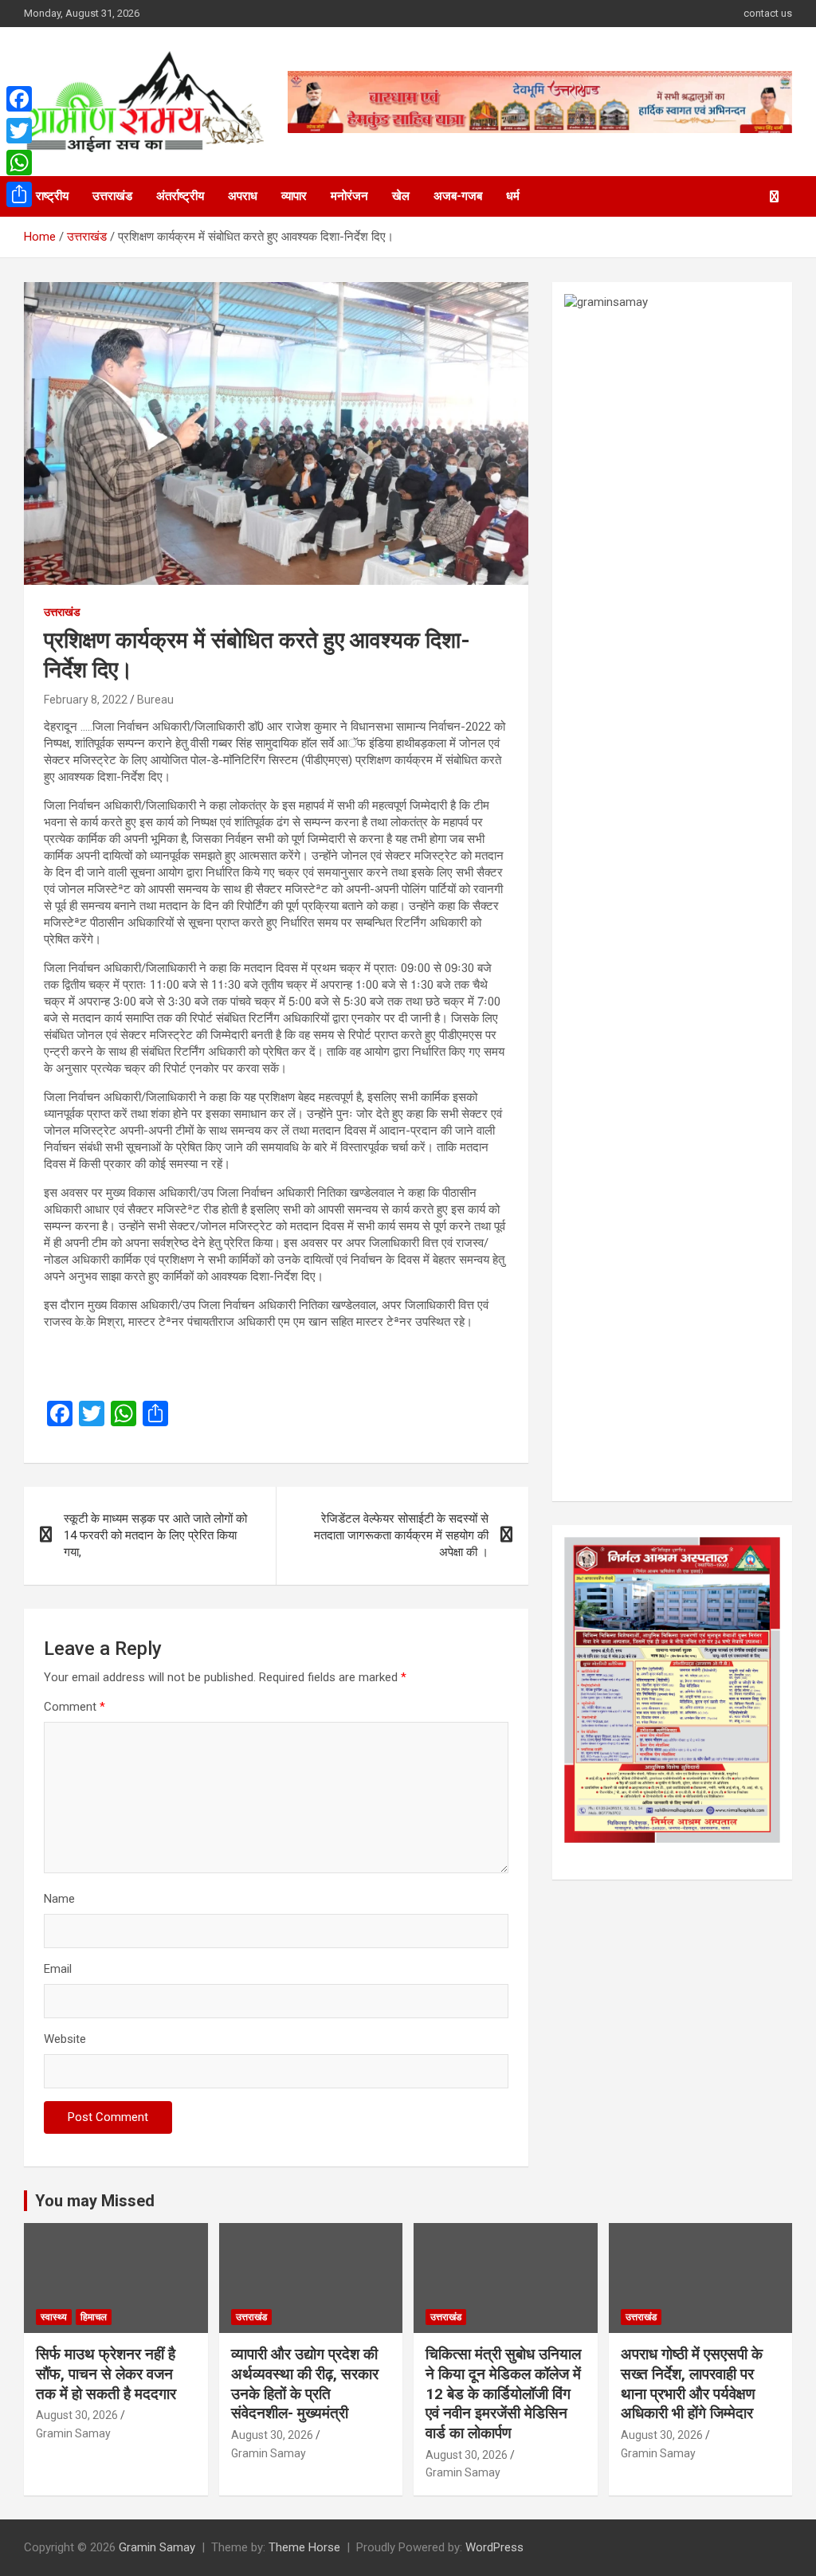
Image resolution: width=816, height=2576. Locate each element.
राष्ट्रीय (52, 196)
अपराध (243, 196)
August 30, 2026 (77, 2415)
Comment (75, 1707)
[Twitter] (19, 131)
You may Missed (95, 2201)
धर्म (513, 196)
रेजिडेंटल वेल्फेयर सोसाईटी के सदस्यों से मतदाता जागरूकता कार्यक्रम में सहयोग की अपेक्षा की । (401, 1535)
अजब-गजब (458, 196)
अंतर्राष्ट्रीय (180, 196)
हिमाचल (94, 2317)
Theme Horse (304, 2547)
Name (59, 1899)
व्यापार (294, 196)
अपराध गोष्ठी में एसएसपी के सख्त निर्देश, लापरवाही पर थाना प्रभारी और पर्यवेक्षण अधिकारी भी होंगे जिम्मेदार (692, 2384)
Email (58, 1969)
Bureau (155, 700)
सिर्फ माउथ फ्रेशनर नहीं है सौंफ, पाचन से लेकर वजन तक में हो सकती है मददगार (106, 2374)
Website (65, 2039)
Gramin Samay (73, 2433)
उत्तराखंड (112, 196)
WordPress (494, 2547)
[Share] (19, 194)
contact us (768, 13)
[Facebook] (19, 99)
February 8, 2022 (86, 700)
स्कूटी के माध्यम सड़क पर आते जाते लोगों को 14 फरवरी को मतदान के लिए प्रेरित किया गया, (155, 1535)
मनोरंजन (349, 196)
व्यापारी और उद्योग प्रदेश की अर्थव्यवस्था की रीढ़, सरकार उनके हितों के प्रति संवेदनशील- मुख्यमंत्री (305, 2384)
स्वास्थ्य (54, 2317)
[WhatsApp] (19, 163)
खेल (401, 196)
